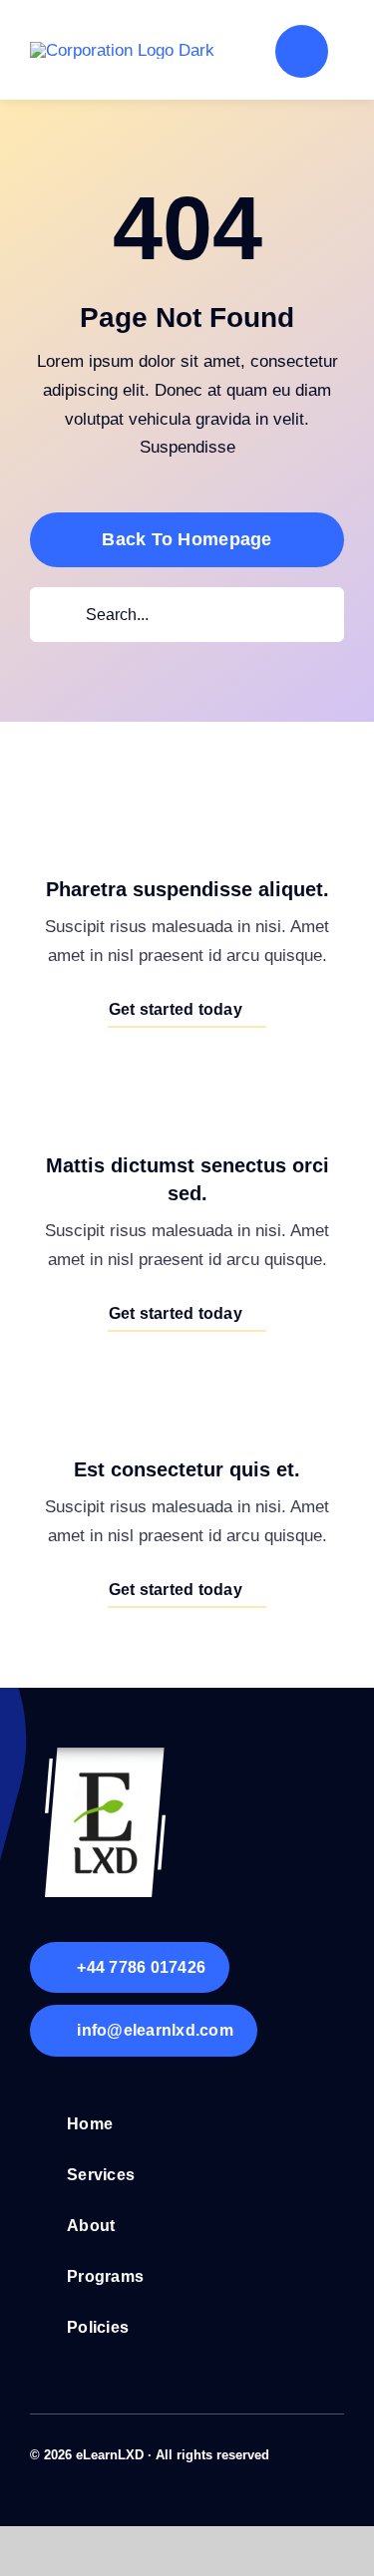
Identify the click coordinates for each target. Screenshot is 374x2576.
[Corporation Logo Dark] (122, 50)
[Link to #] (302, 51)
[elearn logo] (105, 1756)
